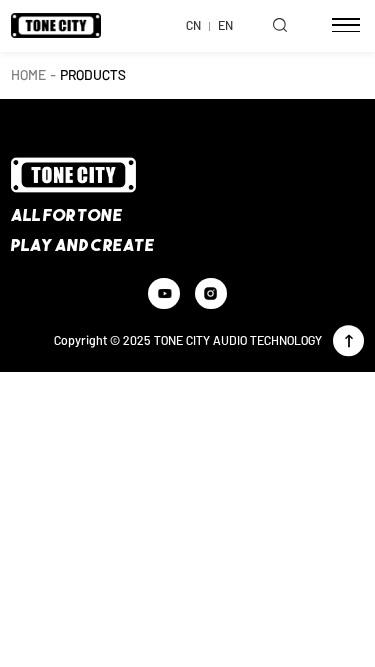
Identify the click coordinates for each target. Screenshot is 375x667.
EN (225, 25)
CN (193, 25)
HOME (28, 74)
